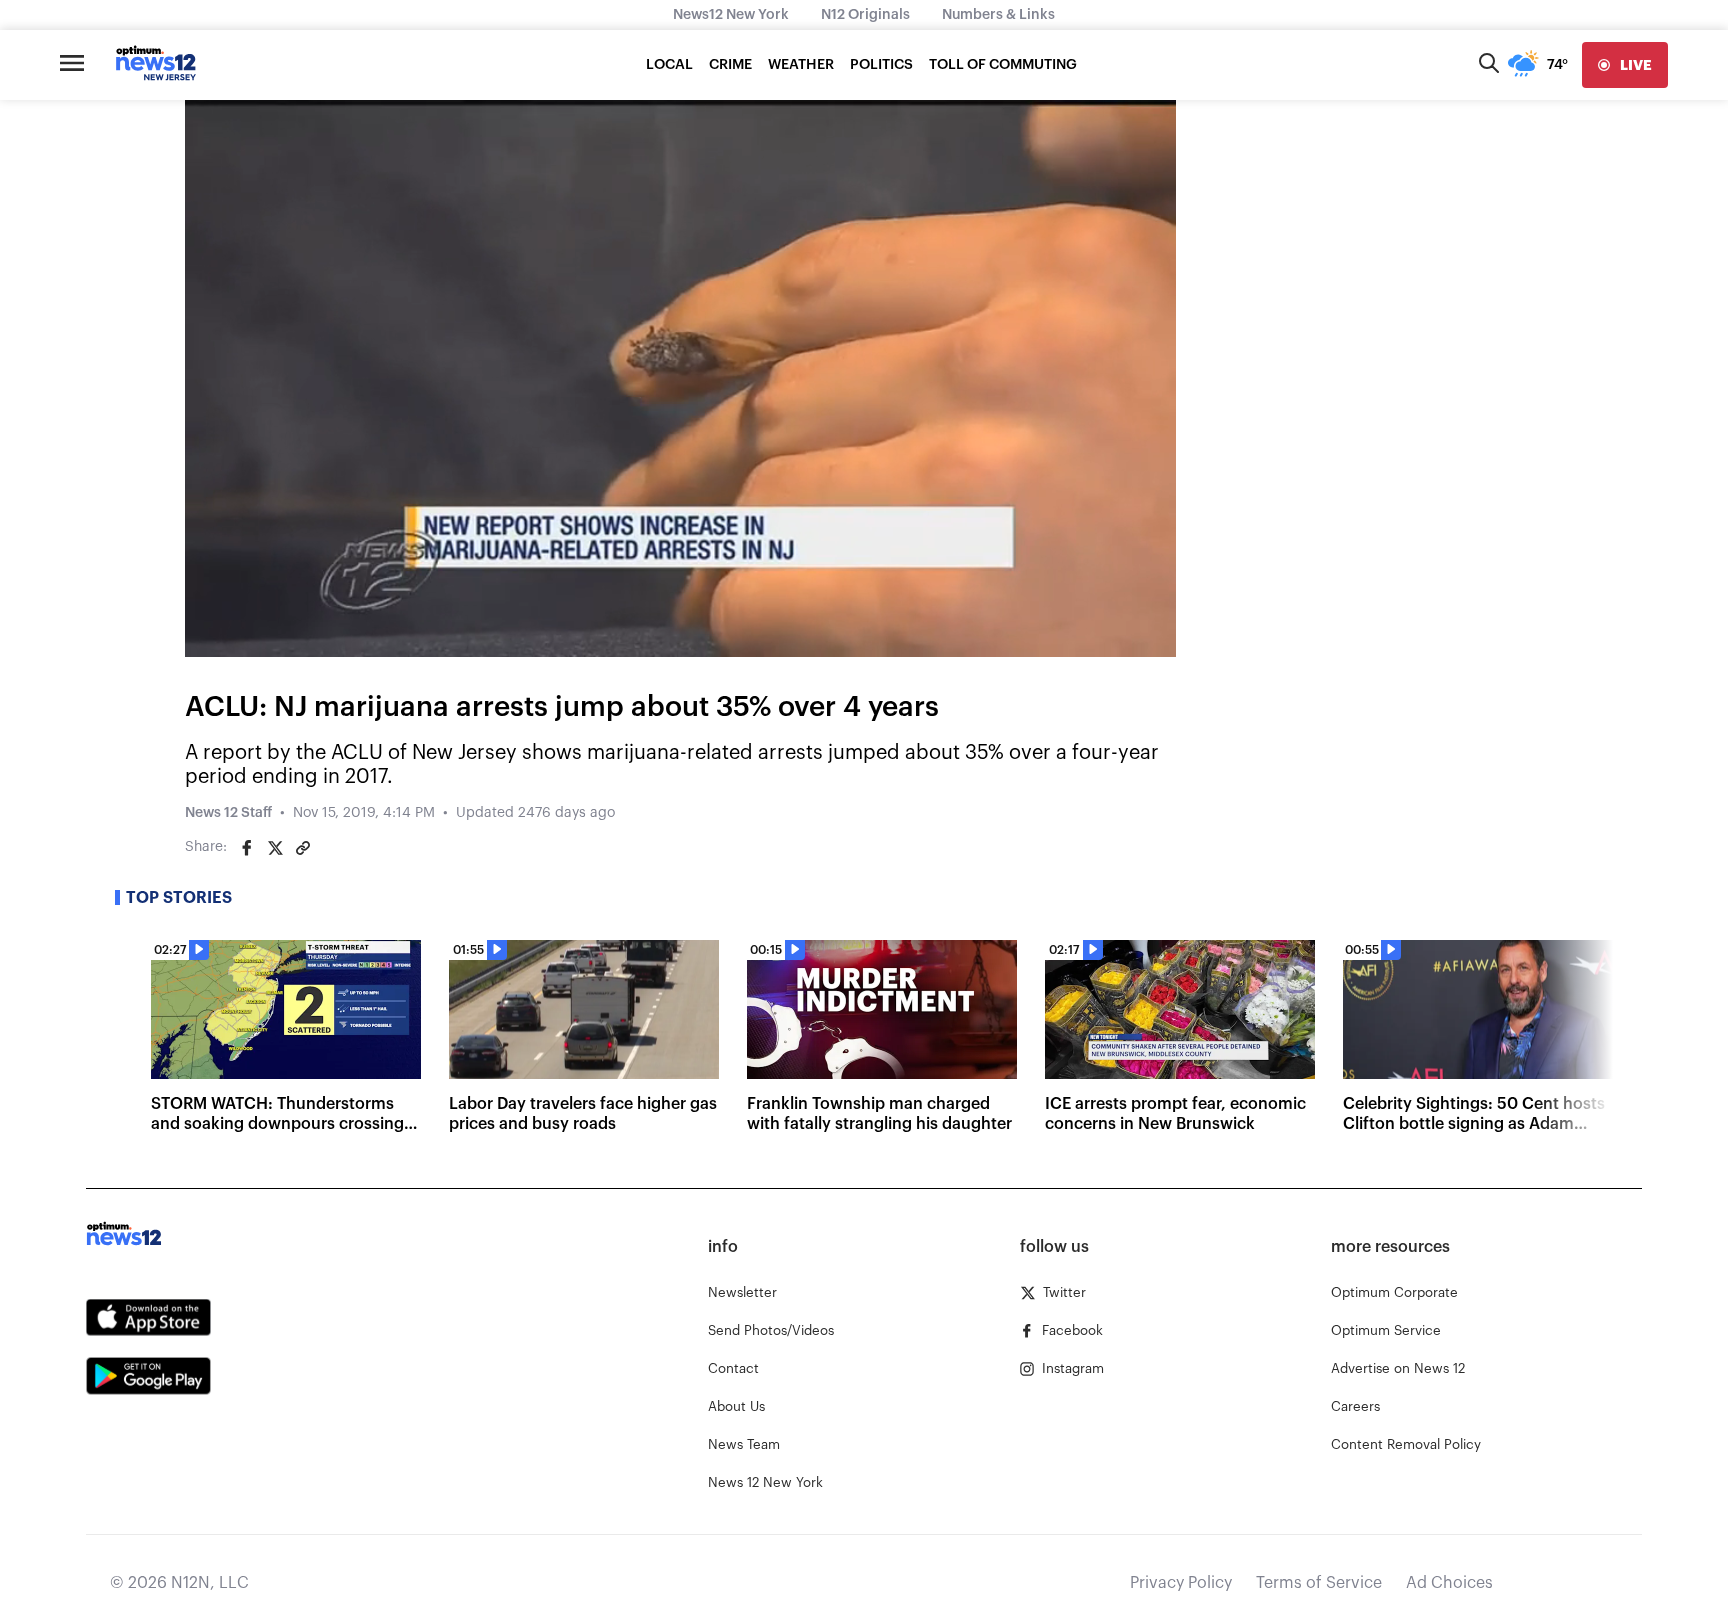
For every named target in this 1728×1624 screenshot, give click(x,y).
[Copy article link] (303, 848)
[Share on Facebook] (247, 848)
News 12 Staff (228, 813)
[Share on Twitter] (275, 848)
